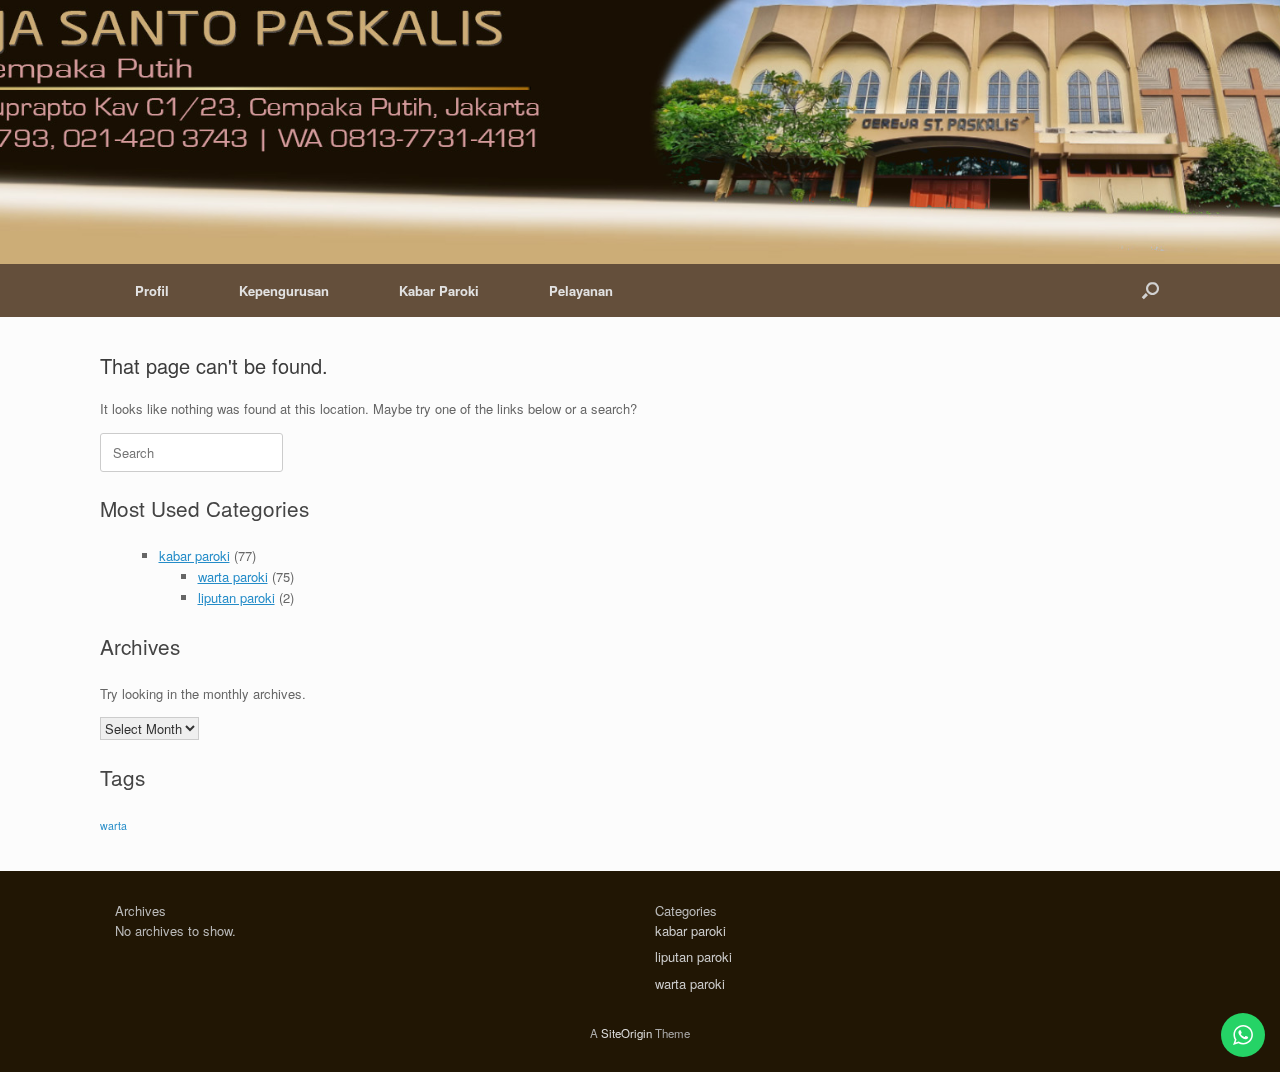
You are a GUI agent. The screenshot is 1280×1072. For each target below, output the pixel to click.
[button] (1150, 290)
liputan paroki (236, 597)
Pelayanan (581, 290)
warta (113, 825)
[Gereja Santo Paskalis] (627, 137)
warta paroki (233, 576)
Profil (152, 290)
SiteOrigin (626, 1033)
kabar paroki (194, 555)
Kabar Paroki (439, 290)
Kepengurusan (284, 290)
